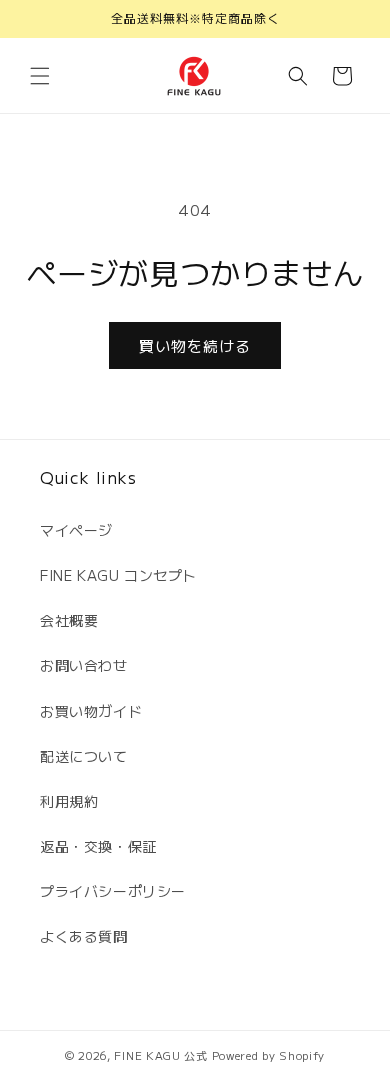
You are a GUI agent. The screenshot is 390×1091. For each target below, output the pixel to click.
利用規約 (69, 801)
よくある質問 (84, 936)
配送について (84, 756)
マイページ (76, 530)
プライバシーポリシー (113, 891)
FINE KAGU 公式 (160, 1055)
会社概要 (69, 620)
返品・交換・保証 (98, 846)
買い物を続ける (195, 345)
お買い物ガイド (91, 711)
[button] (40, 76)
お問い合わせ (84, 665)
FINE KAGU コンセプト (118, 575)
